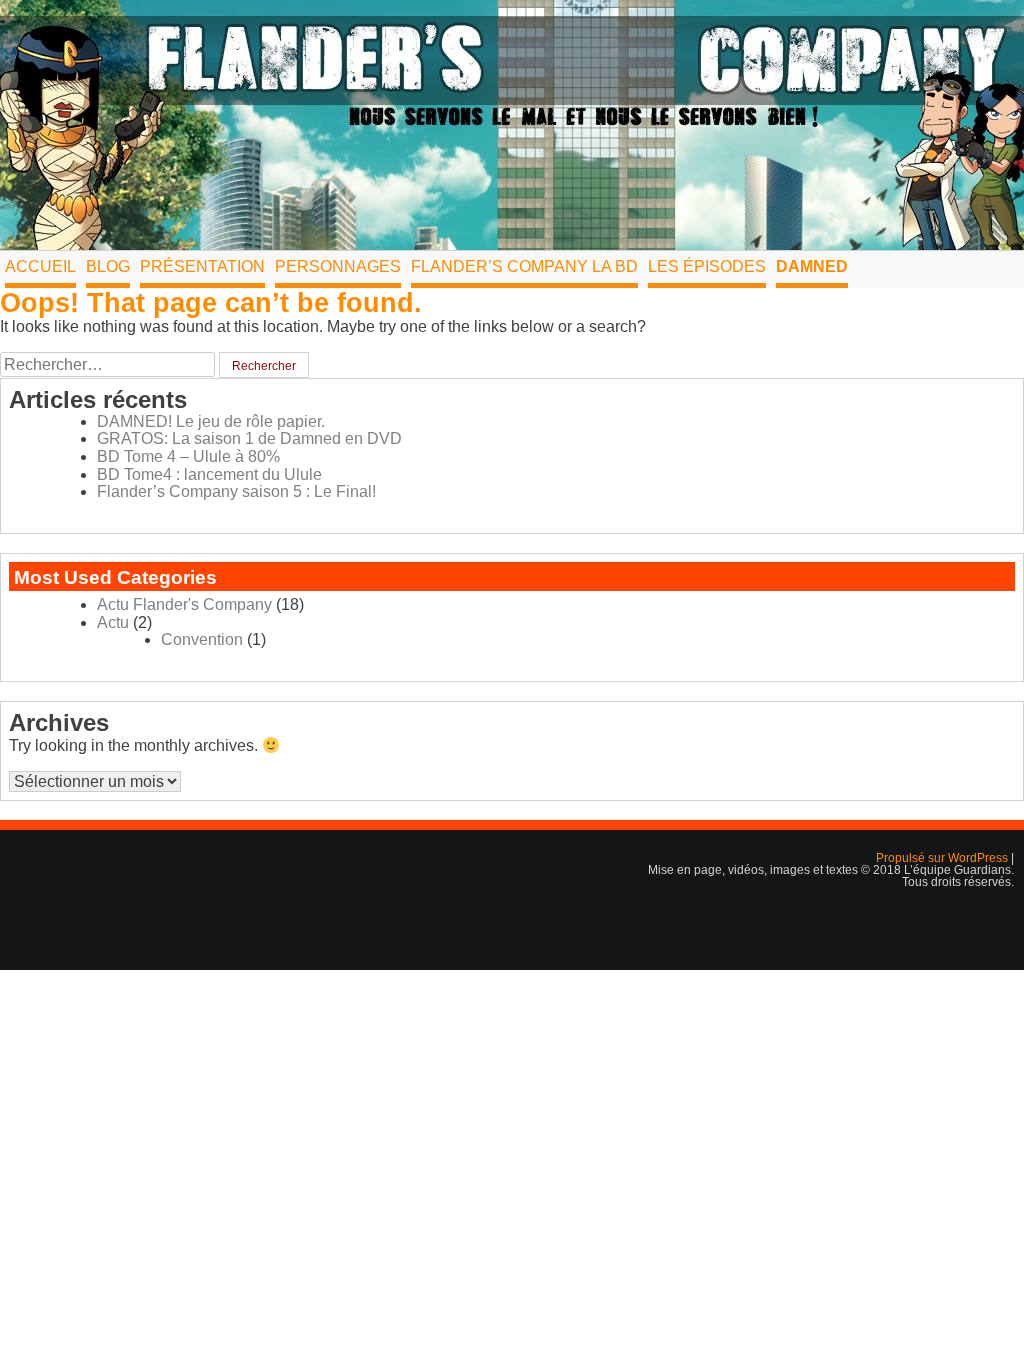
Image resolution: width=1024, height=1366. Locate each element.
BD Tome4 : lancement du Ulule (209, 474)
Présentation (202, 266)
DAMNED (812, 266)
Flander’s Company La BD (524, 266)
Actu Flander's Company (184, 604)
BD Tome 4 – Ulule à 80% (188, 456)
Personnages (338, 266)
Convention (202, 639)
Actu (113, 622)
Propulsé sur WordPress (943, 858)
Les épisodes (707, 266)
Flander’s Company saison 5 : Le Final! (236, 491)
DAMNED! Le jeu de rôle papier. (211, 421)
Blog (108, 266)
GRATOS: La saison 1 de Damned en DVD (249, 438)
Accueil (40, 266)
